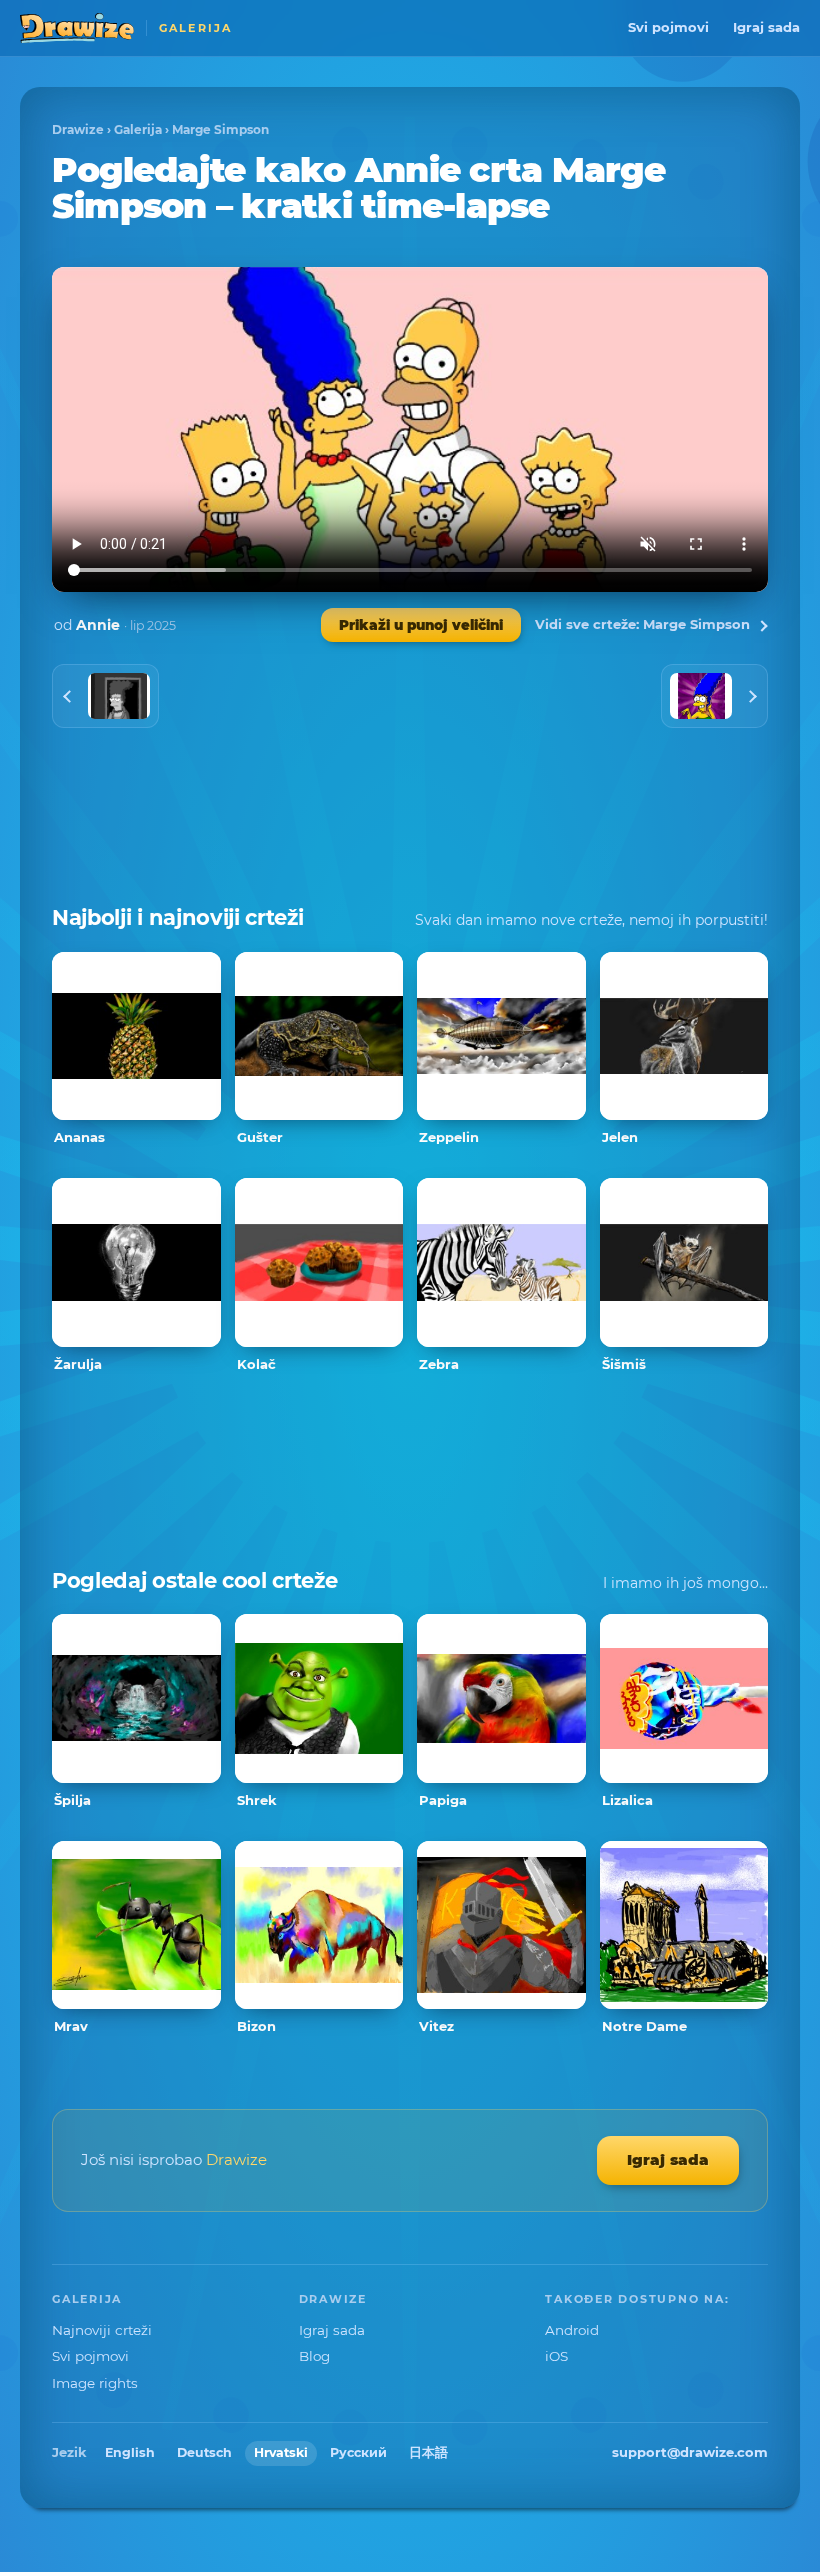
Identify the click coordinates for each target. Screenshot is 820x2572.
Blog (314, 2356)
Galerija (138, 129)
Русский (358, 2452)
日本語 (428, 2452)
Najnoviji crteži (102, 2330)
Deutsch (204, 2452)
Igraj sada (766, 27)
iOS (556, 2356)
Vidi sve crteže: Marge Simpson (642, 624)
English (130, 2452)
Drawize (78, 129)
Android (572, 2330)
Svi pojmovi (668, 27)
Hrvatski (281, 2452)
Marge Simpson (220, 129)
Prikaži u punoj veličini (421, 625)
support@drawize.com (690, 2452)
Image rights (95, 2383)
